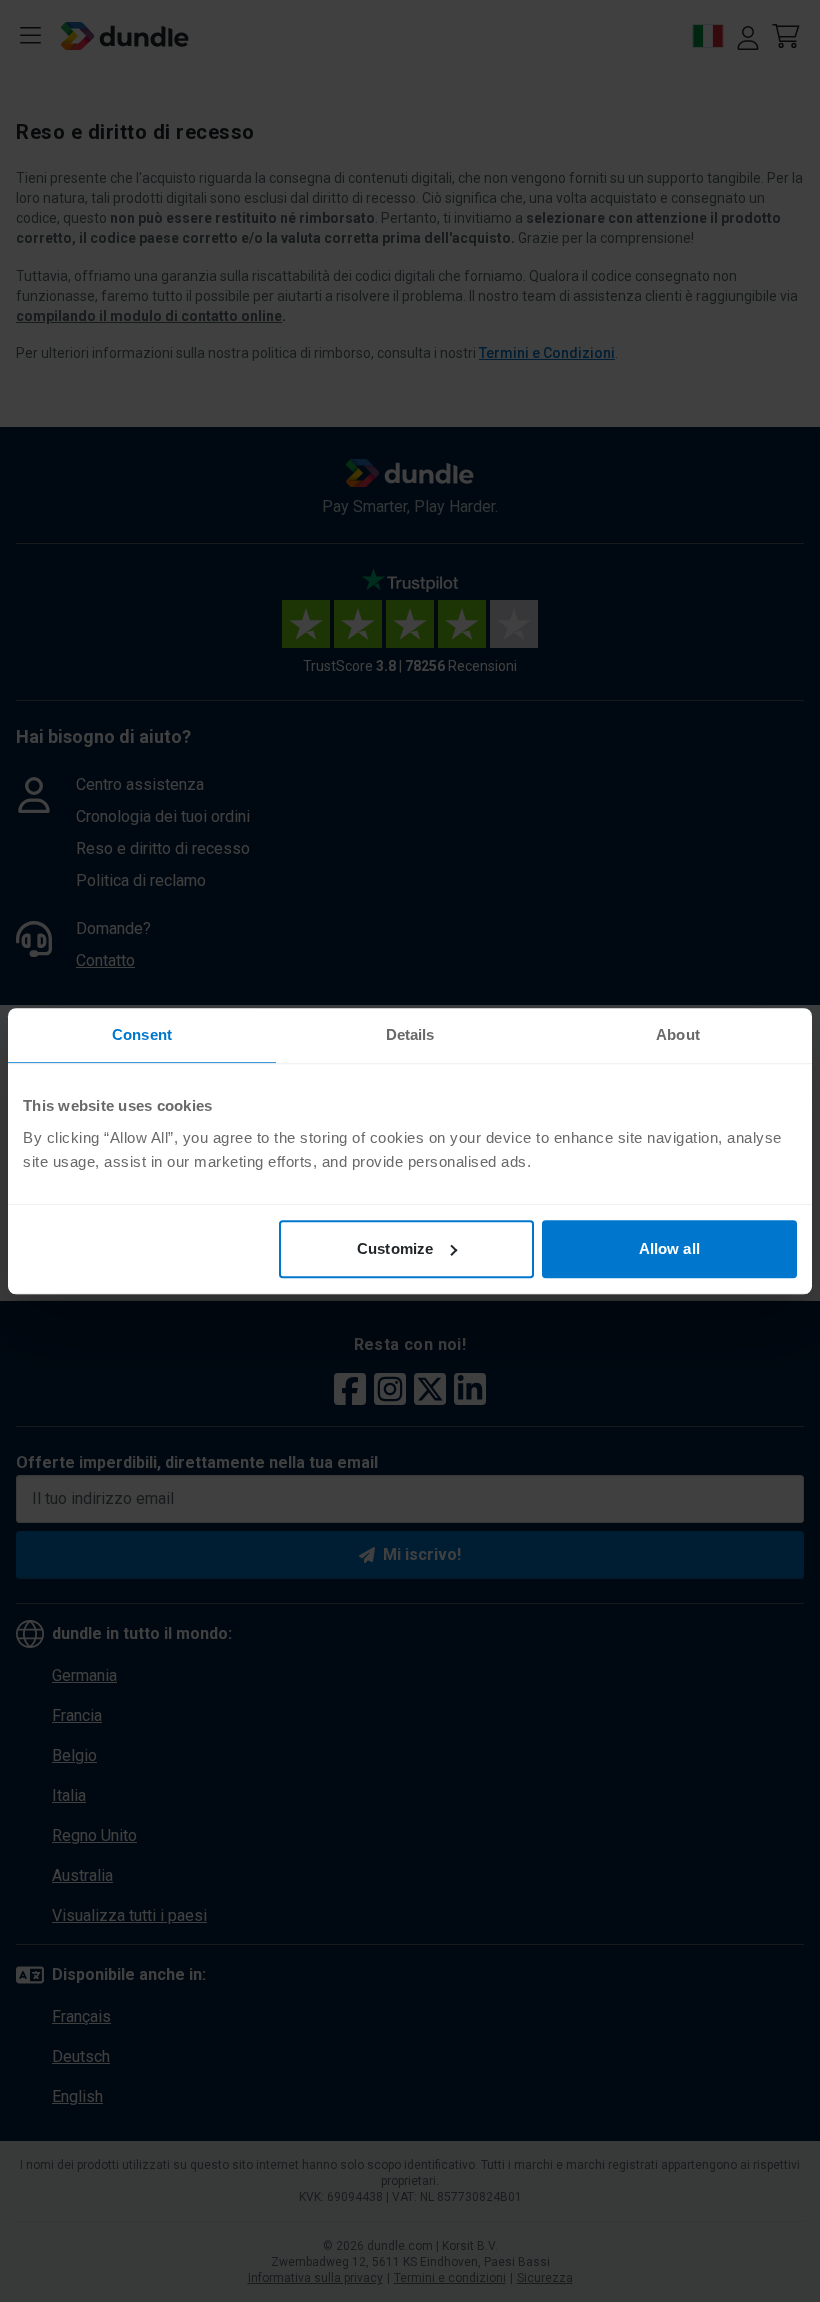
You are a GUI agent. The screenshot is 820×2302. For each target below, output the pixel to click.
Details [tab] (410, 1034)
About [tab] (678, 1034)
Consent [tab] (142, 1034)
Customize (395, 1248)
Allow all (669, 1248)
